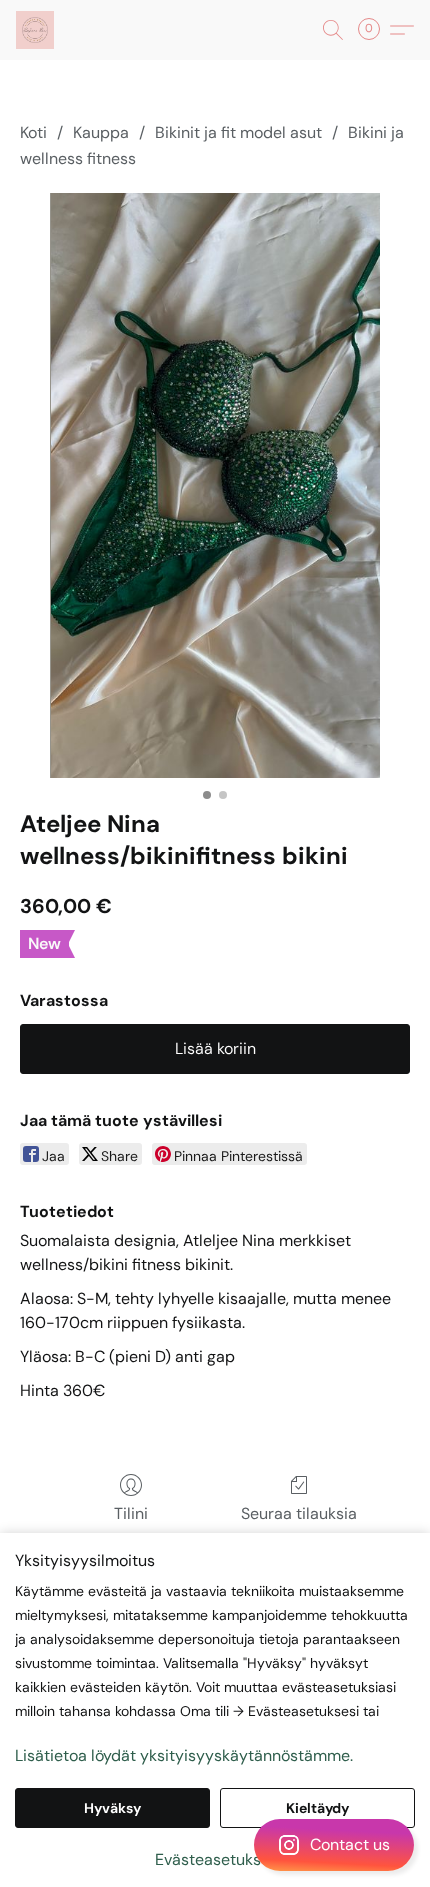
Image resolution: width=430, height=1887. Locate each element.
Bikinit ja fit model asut (238, 132)
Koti (33, 132)
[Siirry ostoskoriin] (375, 30)
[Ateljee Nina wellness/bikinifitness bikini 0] (214, 485)
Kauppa (101, 132)
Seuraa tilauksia (299, 1513)
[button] (215, 1845)
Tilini (131, 1513)
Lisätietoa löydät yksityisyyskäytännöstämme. (184, 1755)
